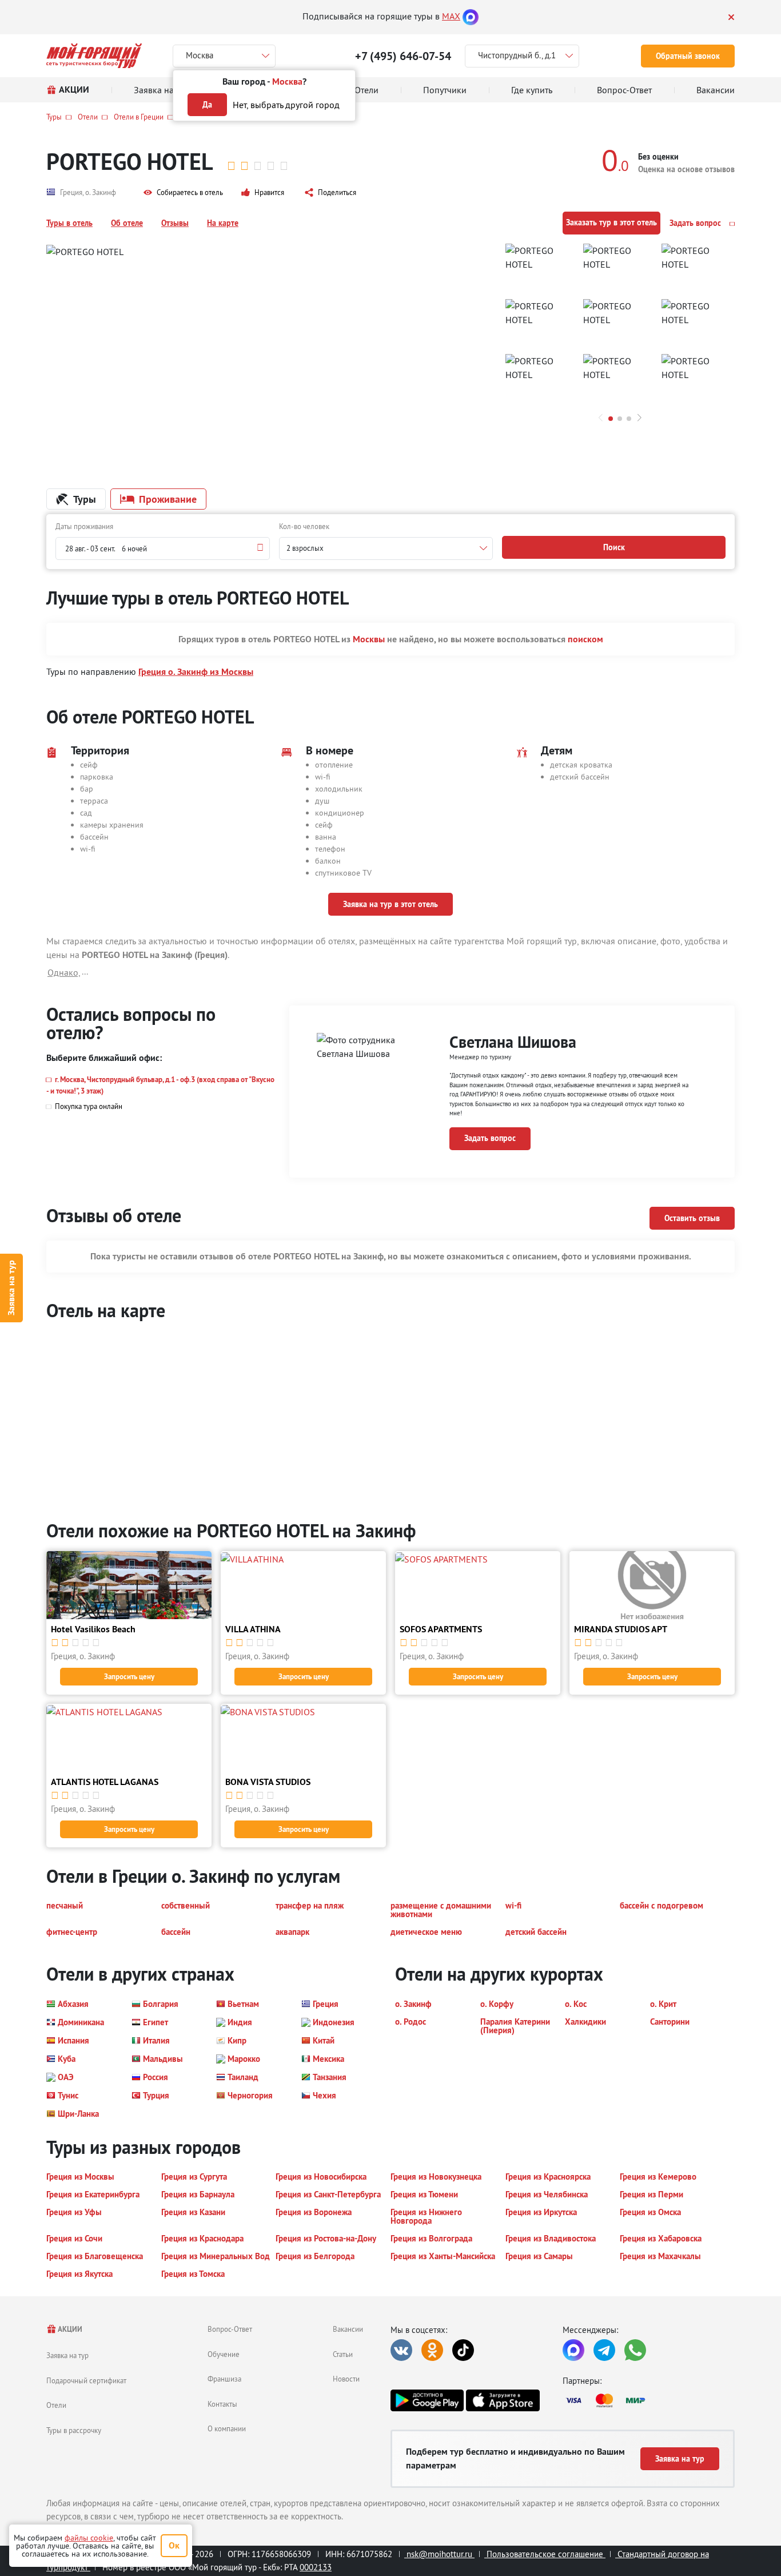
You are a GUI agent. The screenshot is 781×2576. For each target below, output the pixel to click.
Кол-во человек (304, 526)
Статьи (343, 2354)
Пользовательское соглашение (545, 2554)
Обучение (224, 2354)
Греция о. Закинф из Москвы (196, 672)
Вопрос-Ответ (230, 2329)
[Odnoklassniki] (432, 2350)
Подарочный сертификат (86, 2380)
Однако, (64, 972)
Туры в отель (69, 223)
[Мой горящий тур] (94, 56)
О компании (227, 2428)
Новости (346, 2379)
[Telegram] (604, 2350)
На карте (223, 223)
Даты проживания (84, 526)
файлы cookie (89, 2538)
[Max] (471, 16)
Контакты (222, 2404)
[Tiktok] (463, 2350)
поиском (585, 639)
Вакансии (348, 2329)
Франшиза (224, 2379)
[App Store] (503, 2400)
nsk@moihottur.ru (439, 2554)
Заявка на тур (11, 1288)
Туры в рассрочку (74, 2430)
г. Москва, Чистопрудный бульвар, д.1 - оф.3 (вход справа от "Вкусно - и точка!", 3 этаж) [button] (160, 1085)
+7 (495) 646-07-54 (403, 56)
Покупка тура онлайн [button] (89, 1106)
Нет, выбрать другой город (286, 105)
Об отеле (127, 223)
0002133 (316, 2567)
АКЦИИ (69, 2329)
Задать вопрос (696, 223)
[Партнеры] (649, 2400)
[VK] (401, 2350)
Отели (88, 117)
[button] (183, 193)
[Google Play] (427, 2400)
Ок (174, 2545)
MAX (451, 16)
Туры (54, 117)
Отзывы (175, 223)
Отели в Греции (139, 117)
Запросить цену (129, 1677)
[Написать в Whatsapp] (635, 2350)
